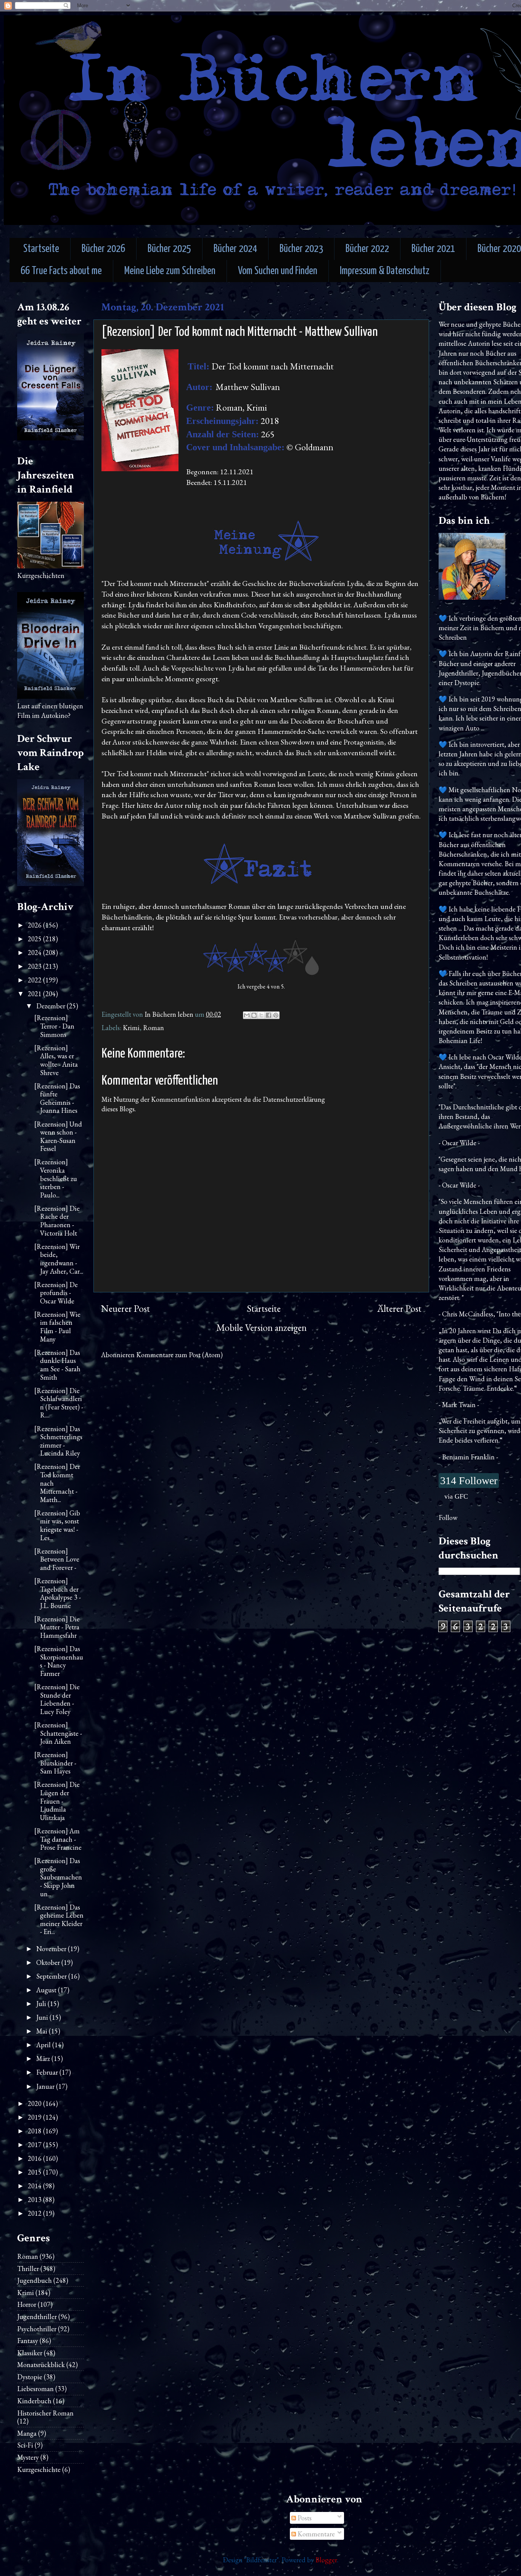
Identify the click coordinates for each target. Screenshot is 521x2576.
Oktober (49, 1962)
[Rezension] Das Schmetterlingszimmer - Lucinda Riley (58, 1441)
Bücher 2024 (235, 249)
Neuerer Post (125, 1309)
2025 (35, 939)
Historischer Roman (45, 2413)
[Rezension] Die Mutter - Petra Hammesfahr (57, 1627)
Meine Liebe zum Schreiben (170, 271)
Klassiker (30, 2353)
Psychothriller (37, 2329)
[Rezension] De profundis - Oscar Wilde (56, 1293)
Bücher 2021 (433, 249)
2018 (35, 2131)
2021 (35, 994)
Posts (304, 2518)
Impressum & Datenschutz (385, 271)
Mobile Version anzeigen (261, 1328)
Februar (48, 2072)
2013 (35, 2200)
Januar (46, 2086)
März (44, 2058)
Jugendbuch (35, 2280)
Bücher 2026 (103, 249)
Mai (43, 2031)
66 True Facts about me (61, 271)
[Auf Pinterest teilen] (276, 1015)
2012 (35, 2213)
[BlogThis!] (254, 1015)
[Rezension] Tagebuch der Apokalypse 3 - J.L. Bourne (58, 1593)
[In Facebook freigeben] (269, 1015)
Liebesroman (35, 2389)
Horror (27, 2304)
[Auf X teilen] (261, 1015)
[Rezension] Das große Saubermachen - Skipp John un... (58, 1877)
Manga (27, 2433)
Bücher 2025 (169, 249)
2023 (35, 966)
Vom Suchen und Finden (278, 271)
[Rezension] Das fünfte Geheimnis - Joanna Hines (57, 1098)
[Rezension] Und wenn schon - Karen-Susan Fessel (58, 1136)
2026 (35, 925)
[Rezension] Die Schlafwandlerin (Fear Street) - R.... (59, 1403)
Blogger (326, 2560)
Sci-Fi (25, 2445)
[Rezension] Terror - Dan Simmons (54, 1026)
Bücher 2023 (301, 249)
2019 (35, 2117)
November (52, 1949)
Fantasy (28, 2341)
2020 (35, 2103)
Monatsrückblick (41, 2365)
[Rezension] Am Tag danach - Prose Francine (58, 1839)
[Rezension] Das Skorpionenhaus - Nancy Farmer (59, 1661)
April (44, 2045)
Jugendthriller (37, 2317)
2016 (35, 2158)
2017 (35, 2145)
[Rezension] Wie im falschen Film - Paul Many (57, 1327)
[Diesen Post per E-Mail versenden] (247, 1015)
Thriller (28, 2269)
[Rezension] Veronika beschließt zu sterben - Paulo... (56, 1178)
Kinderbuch (34, 2401)
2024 (35, 953)
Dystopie (30, 2377)
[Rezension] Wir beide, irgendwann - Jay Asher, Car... (59, 1259)
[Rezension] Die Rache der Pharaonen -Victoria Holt (57, 1221)
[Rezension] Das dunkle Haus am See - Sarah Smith (57, 1365)
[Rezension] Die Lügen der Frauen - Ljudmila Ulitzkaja (57, 1801)
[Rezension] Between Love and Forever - (57, 1559)
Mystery (28, 2457)
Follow (448, 1518)
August (47, 1990)
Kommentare (315, 2534)
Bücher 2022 (367, 249)
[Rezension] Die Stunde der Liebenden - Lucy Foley (57, 1699)
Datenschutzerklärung (294, 1099)
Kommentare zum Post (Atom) (179, 1355)
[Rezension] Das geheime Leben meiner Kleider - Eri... (59, 1920)
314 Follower (469, 1481)
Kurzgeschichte (39, 2469)
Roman (154, 1028)
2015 (35, 2172)
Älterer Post (399, 1309)
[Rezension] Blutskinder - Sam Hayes (55, 1763)
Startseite (41, 249)
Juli (42, 2004)
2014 (35, 2186)
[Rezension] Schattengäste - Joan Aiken (58, 1733)
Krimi (131, 1028)
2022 (35, 980)
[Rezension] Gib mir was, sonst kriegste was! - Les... (57, 1525)
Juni (43, 2017)
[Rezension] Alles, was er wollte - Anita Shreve (56, 1060)
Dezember (51, 1006)
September (52, 1976)
